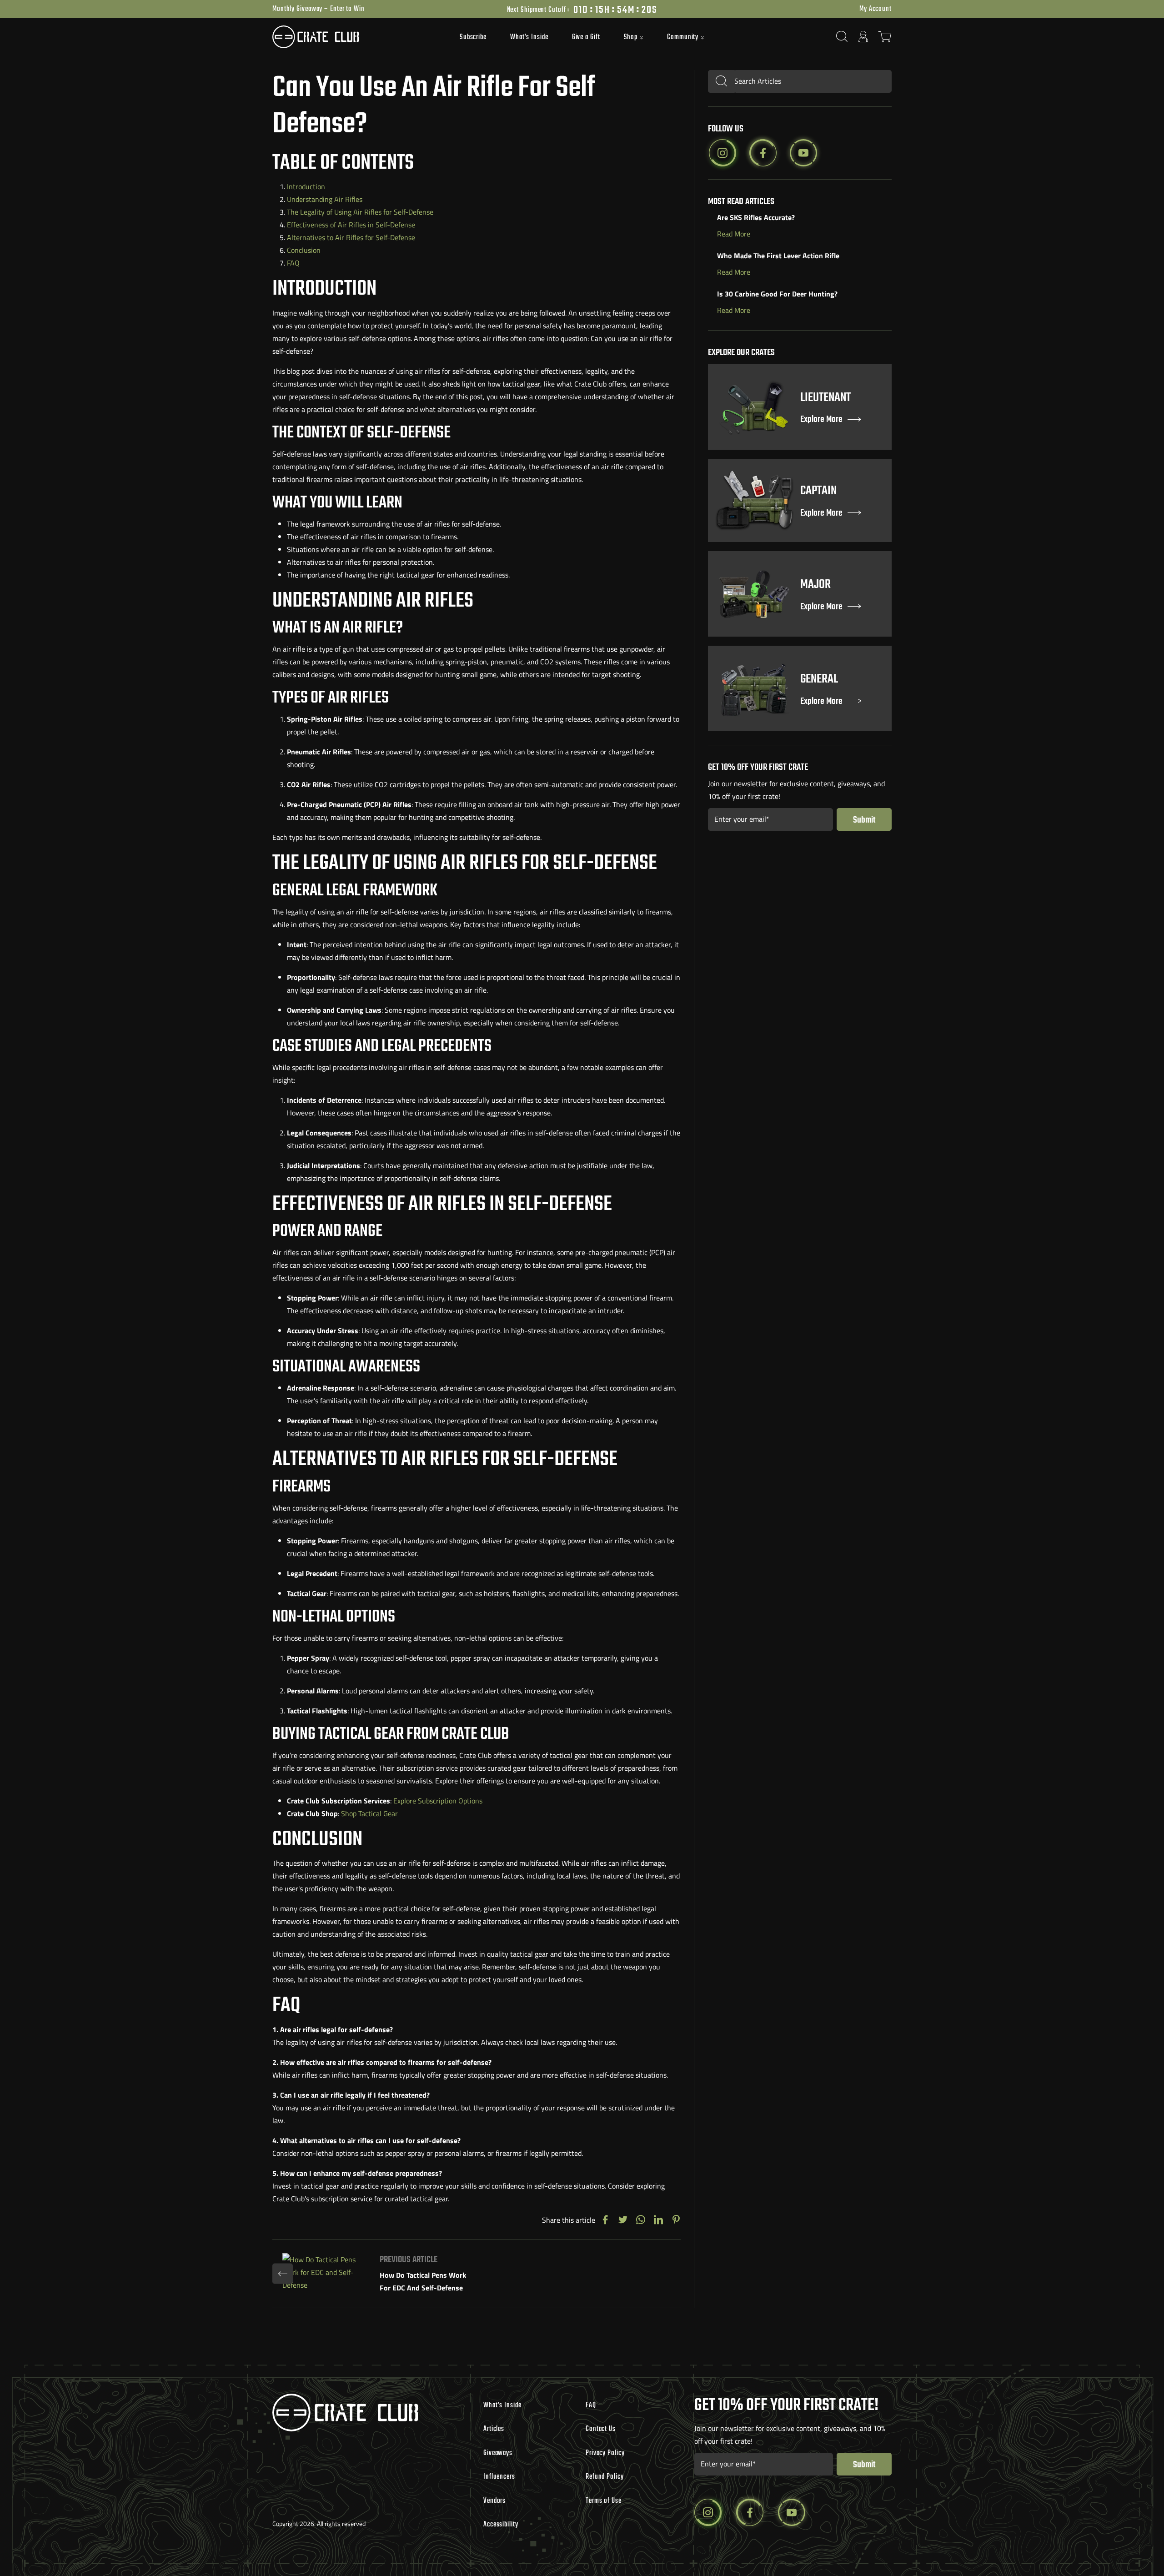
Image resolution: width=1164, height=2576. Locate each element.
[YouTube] (803, 153)
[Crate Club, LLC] (350, 37)
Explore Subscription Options (438, 1801)
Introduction (306, 186)
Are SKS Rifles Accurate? (756, 217)
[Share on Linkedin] (658, 2220)
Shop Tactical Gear (369, 1813)
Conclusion (304, 250)
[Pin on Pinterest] (676, 2220)
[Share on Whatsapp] (641, 2220)
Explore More (821, 420)
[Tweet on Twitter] (623, 2220)
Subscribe (473, 37)
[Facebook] (763, 153)
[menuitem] (473, 37)
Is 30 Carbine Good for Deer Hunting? (777, 294)
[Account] (863, 37)
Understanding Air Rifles (325, 199)
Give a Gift (586, 37)
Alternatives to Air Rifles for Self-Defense (351, 237)
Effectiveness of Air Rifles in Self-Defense (351, 225)
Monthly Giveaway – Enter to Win (319, 9)
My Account (876, 9)
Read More (734, 234)
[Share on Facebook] (605, 2220)
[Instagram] (722, 153)
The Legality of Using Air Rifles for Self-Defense (360, 212)
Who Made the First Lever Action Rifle (778, 256)
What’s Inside (529, 37)
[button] (634, 38)
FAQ (293, 263)
